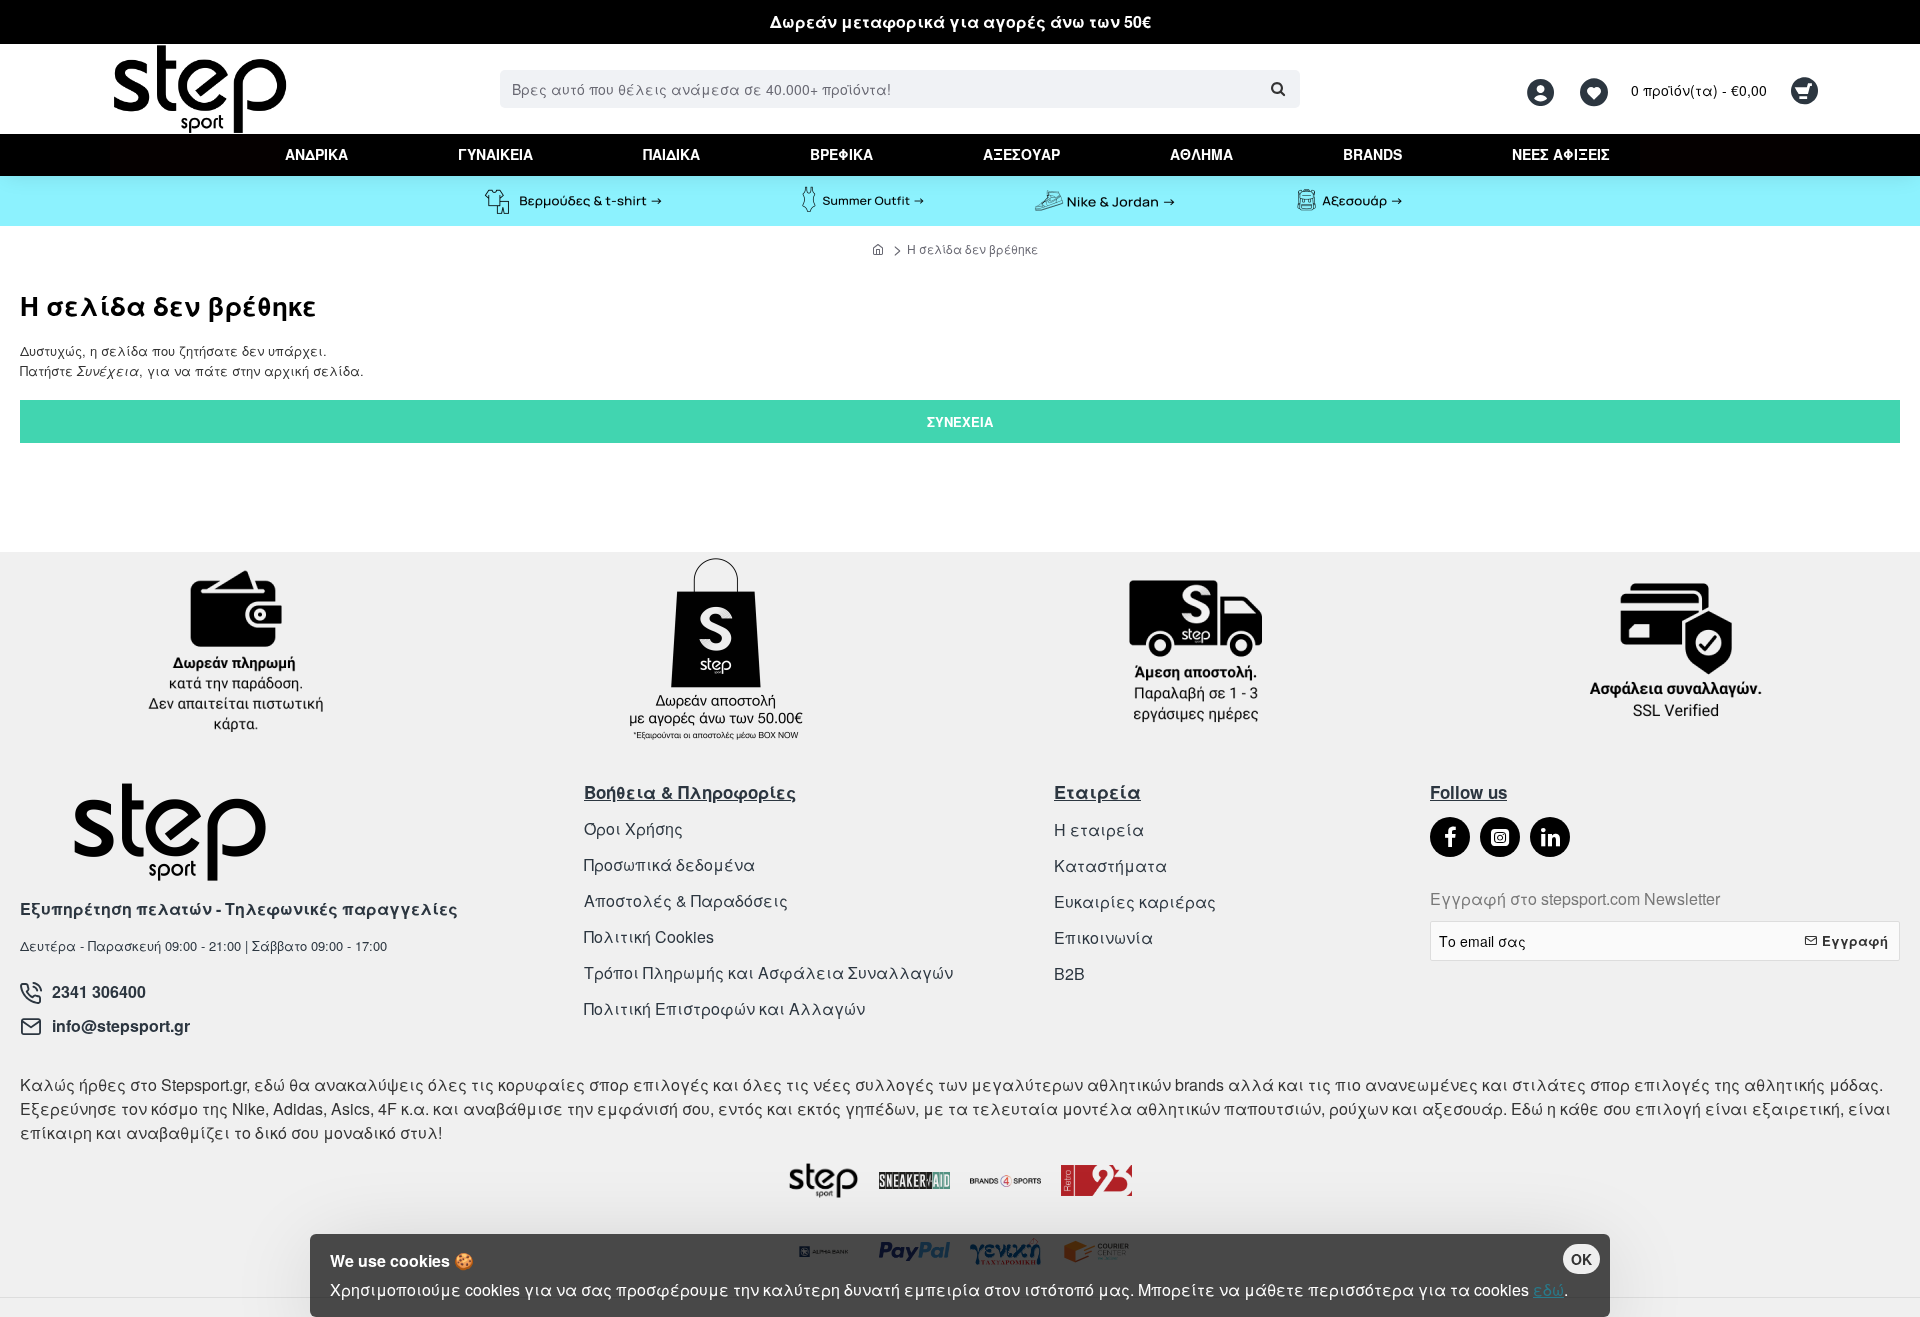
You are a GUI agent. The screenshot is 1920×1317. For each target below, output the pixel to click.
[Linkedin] (1550, 837)
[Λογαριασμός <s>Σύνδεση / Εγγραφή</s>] (1546, 89)
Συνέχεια (960, 421)
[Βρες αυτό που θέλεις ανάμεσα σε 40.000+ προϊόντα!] (1277, 89)
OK (1581, 1259)
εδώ (1548, 1289)
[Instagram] (1500, 837)
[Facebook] (1450, 837)
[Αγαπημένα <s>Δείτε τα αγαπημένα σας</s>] (1596, 89)
